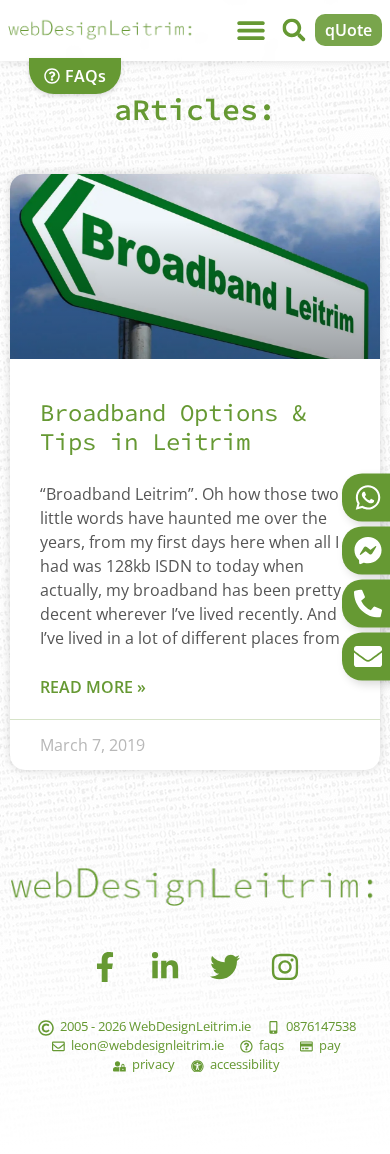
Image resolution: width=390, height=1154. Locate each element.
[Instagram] (285, 967)
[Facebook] (105, 967)
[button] (294, 30)
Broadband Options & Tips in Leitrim (173, 427)
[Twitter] (225, 967)
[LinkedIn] (165, 967)
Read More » (93, 687)
